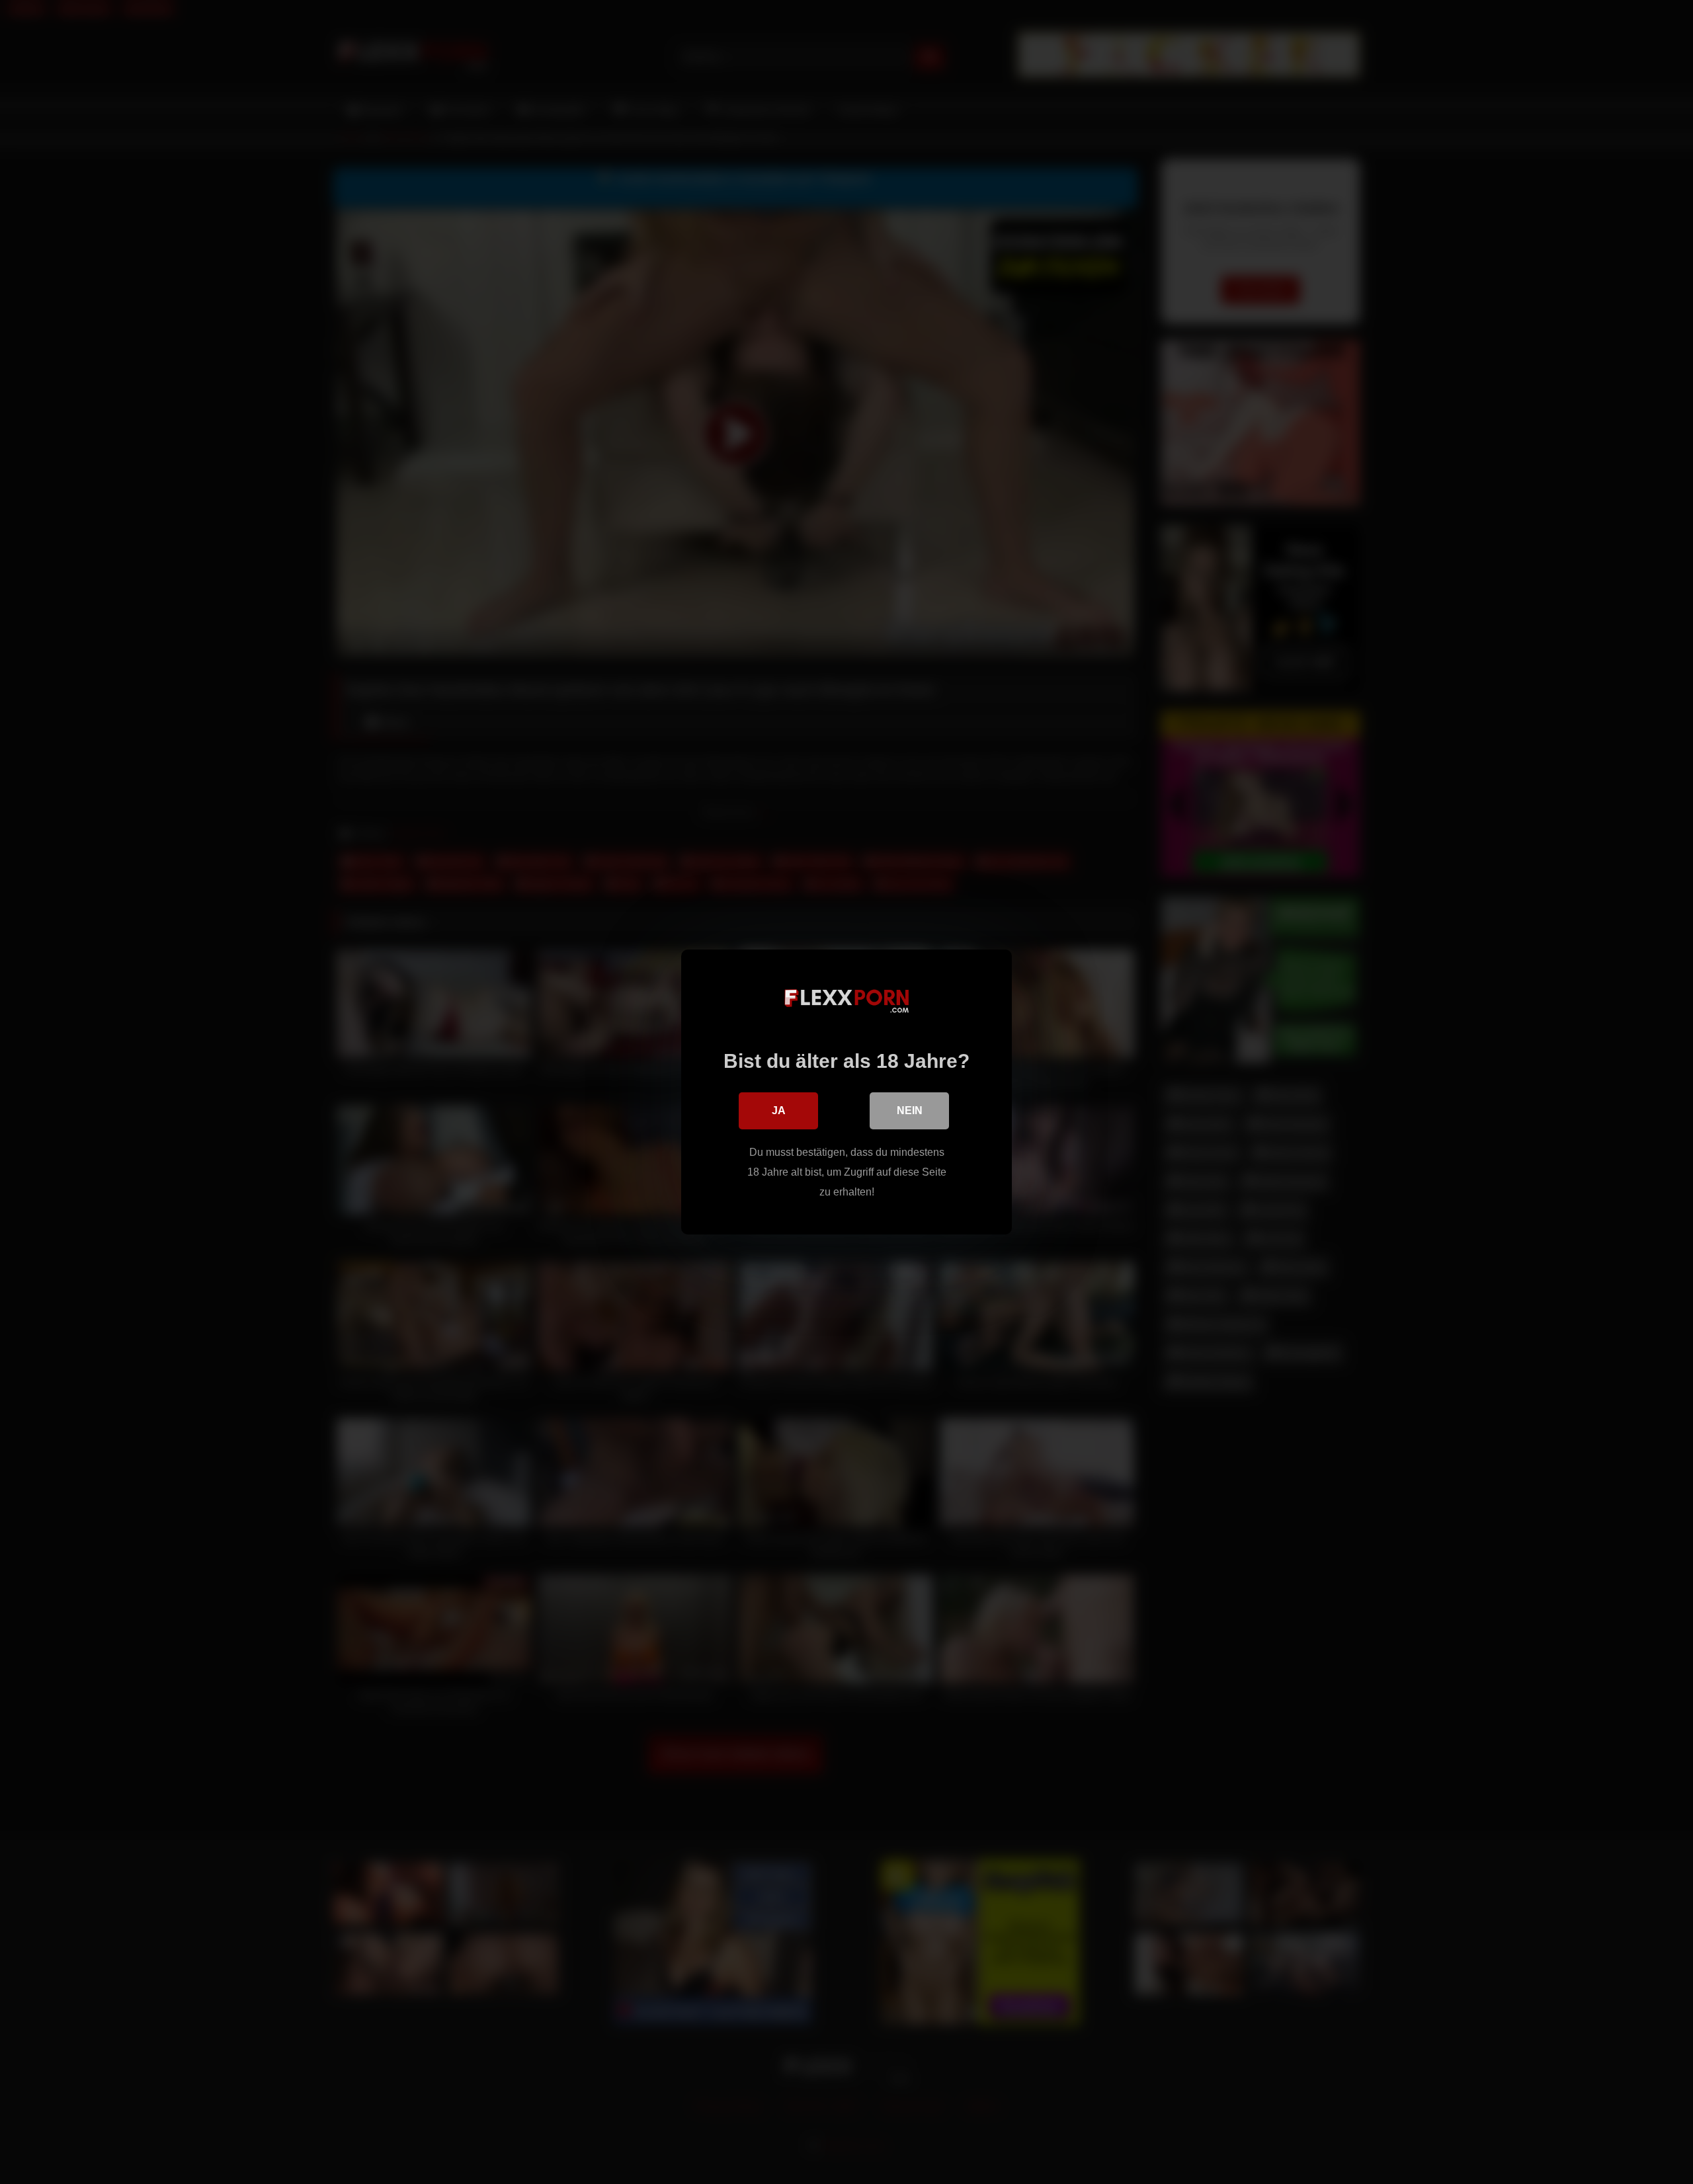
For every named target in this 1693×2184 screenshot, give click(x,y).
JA (779, 1111)
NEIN (910, 1111)
